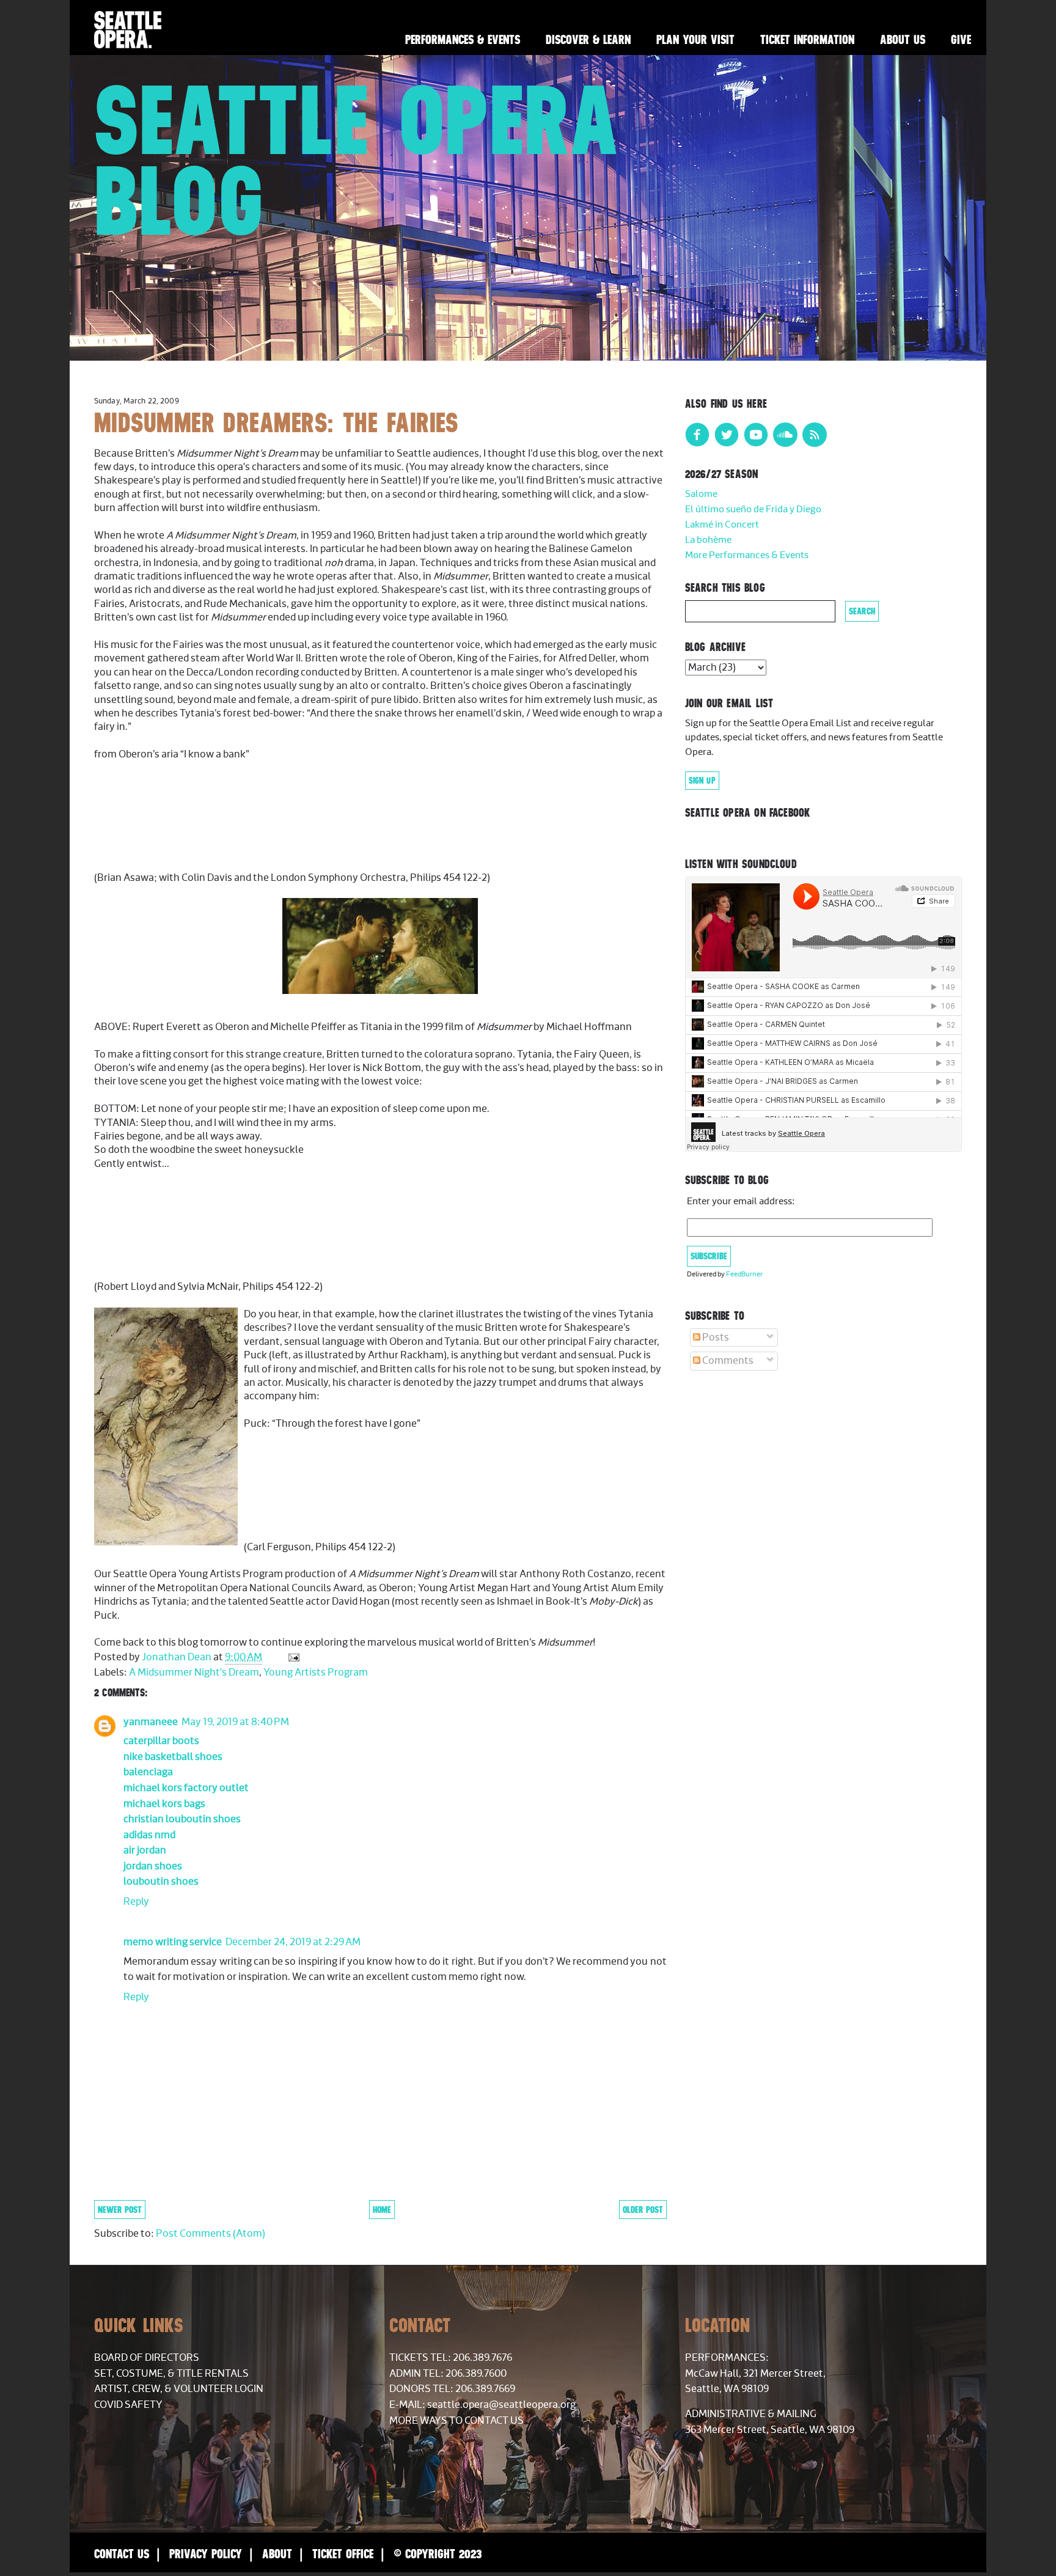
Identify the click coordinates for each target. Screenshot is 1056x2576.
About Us (903, 39)
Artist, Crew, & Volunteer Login (179, 2389)
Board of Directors (147, 2358)
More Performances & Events (747, 555)
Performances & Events (463, 39)
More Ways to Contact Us (457, 2421)
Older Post (643, 2210)
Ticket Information (807, 39)
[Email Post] (292, 1657)
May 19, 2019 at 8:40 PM (235, 1722)
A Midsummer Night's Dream (194, 1673)
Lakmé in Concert (722, 525)
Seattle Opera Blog (357, 160)
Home (382, 2210)
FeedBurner (744, 1274)
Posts (715, 1338)
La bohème (708, 540)
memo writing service (173, 1942)
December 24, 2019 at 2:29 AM (293, 1942)
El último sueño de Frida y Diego (753, 510)
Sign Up (702, 781)
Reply (136, 1902)
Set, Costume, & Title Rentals (171, 2374)
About (277, 2554)
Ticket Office (343, 2554)
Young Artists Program (316, 1673)
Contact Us (122, 2554)
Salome (701, 494)
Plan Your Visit (695, 39)
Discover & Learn (588, 39)
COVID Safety (128, 2405)
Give (961, 39)
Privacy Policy (206, 2554)
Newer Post (120, 2210)
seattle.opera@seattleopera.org (501, 2405)
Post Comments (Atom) (211, 2234)
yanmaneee (151, 1722)
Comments (727, 1361)
